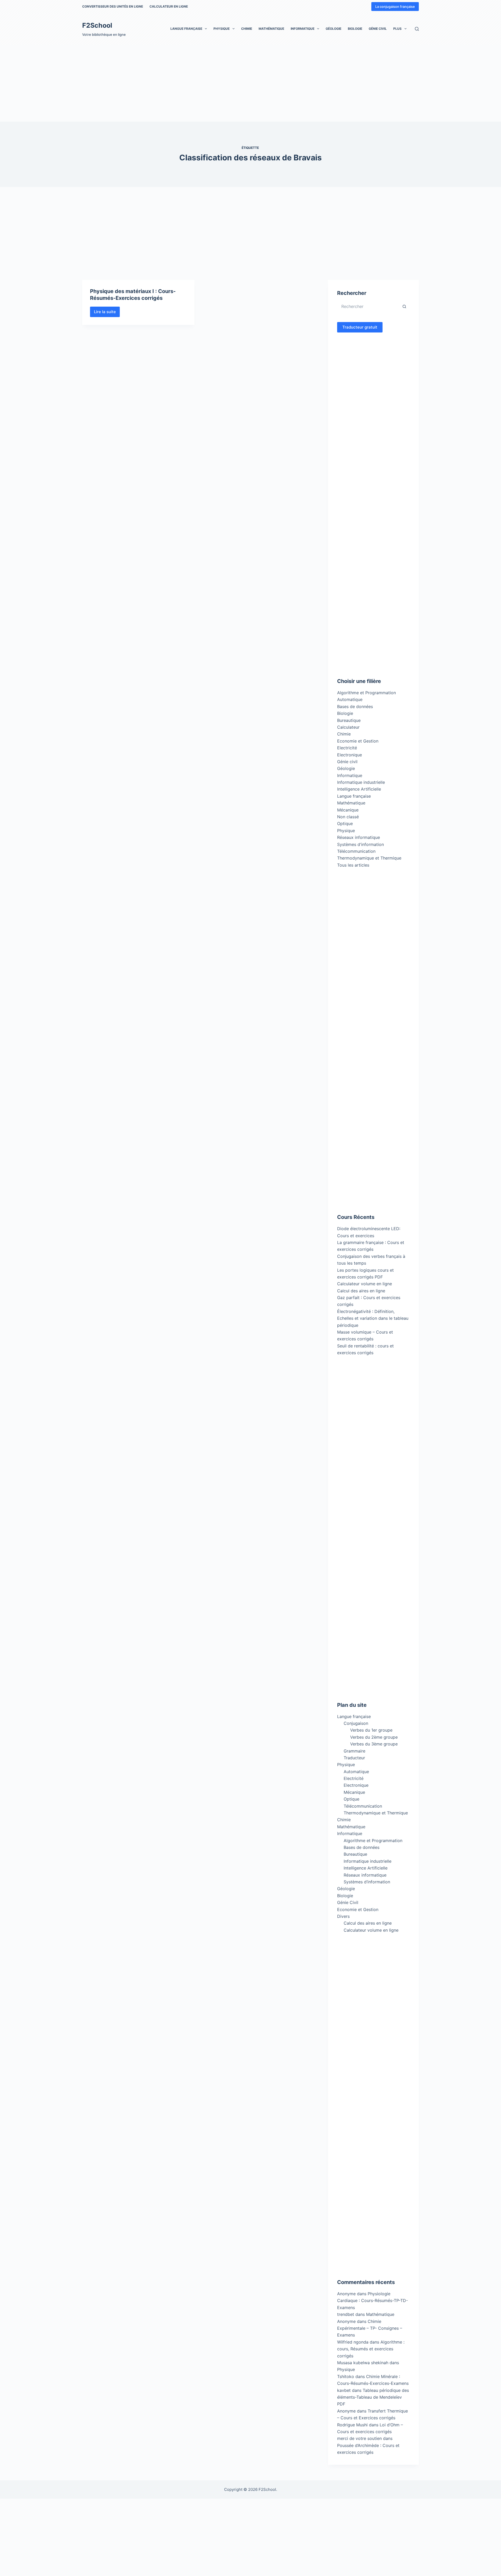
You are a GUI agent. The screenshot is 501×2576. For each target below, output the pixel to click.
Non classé (348, 817)
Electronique (350, 755)
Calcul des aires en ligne (361, 1291)
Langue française (186, 29)
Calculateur (348, 727)
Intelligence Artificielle (359, 789)
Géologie (333, 29)
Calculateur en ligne (169, 6)
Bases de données (355, 706)
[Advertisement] (157, 83)
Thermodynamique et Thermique (369, 858)
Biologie (355, 29)
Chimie (247, 29)
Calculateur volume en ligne (365, 1284)
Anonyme (346, 2321)
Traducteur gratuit (360, 327)
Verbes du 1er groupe (371, 1730)
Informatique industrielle (361, 782)
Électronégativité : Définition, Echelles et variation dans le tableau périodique (373, 1318)
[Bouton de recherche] (404, 306)
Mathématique (271, 29)
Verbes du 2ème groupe (374, 1737)
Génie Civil (378, 29)
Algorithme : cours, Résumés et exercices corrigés (371, 2349)
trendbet (346, 2314)
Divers (343, 1916)
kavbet (344, 2390)
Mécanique (348, 810)
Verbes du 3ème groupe (374, 1744)
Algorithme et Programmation (366, 693)
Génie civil (347, 762)
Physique (222, 29)
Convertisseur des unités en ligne (113, 6)
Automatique (350, 699)
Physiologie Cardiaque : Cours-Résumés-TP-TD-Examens (372, 2301)
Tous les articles (353, 865)
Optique (345, 823)
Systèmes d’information (367, 1882)
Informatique (303, 29)
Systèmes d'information (360, 844)
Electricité (347, 748)
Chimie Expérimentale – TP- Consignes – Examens (370, 2328)
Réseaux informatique (359, 837)
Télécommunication (356, 851)
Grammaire (354, 1751)
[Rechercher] (417, 29)
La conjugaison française (395, 7)
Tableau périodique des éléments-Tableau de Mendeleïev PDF (373, 2397)
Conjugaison (356, 1723)
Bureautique (349, 720)
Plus (397, 29)
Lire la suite (107, 313)
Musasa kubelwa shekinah (363, 2363)
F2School (97, 25)
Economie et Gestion (358, 741)
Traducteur (354, 1758)
